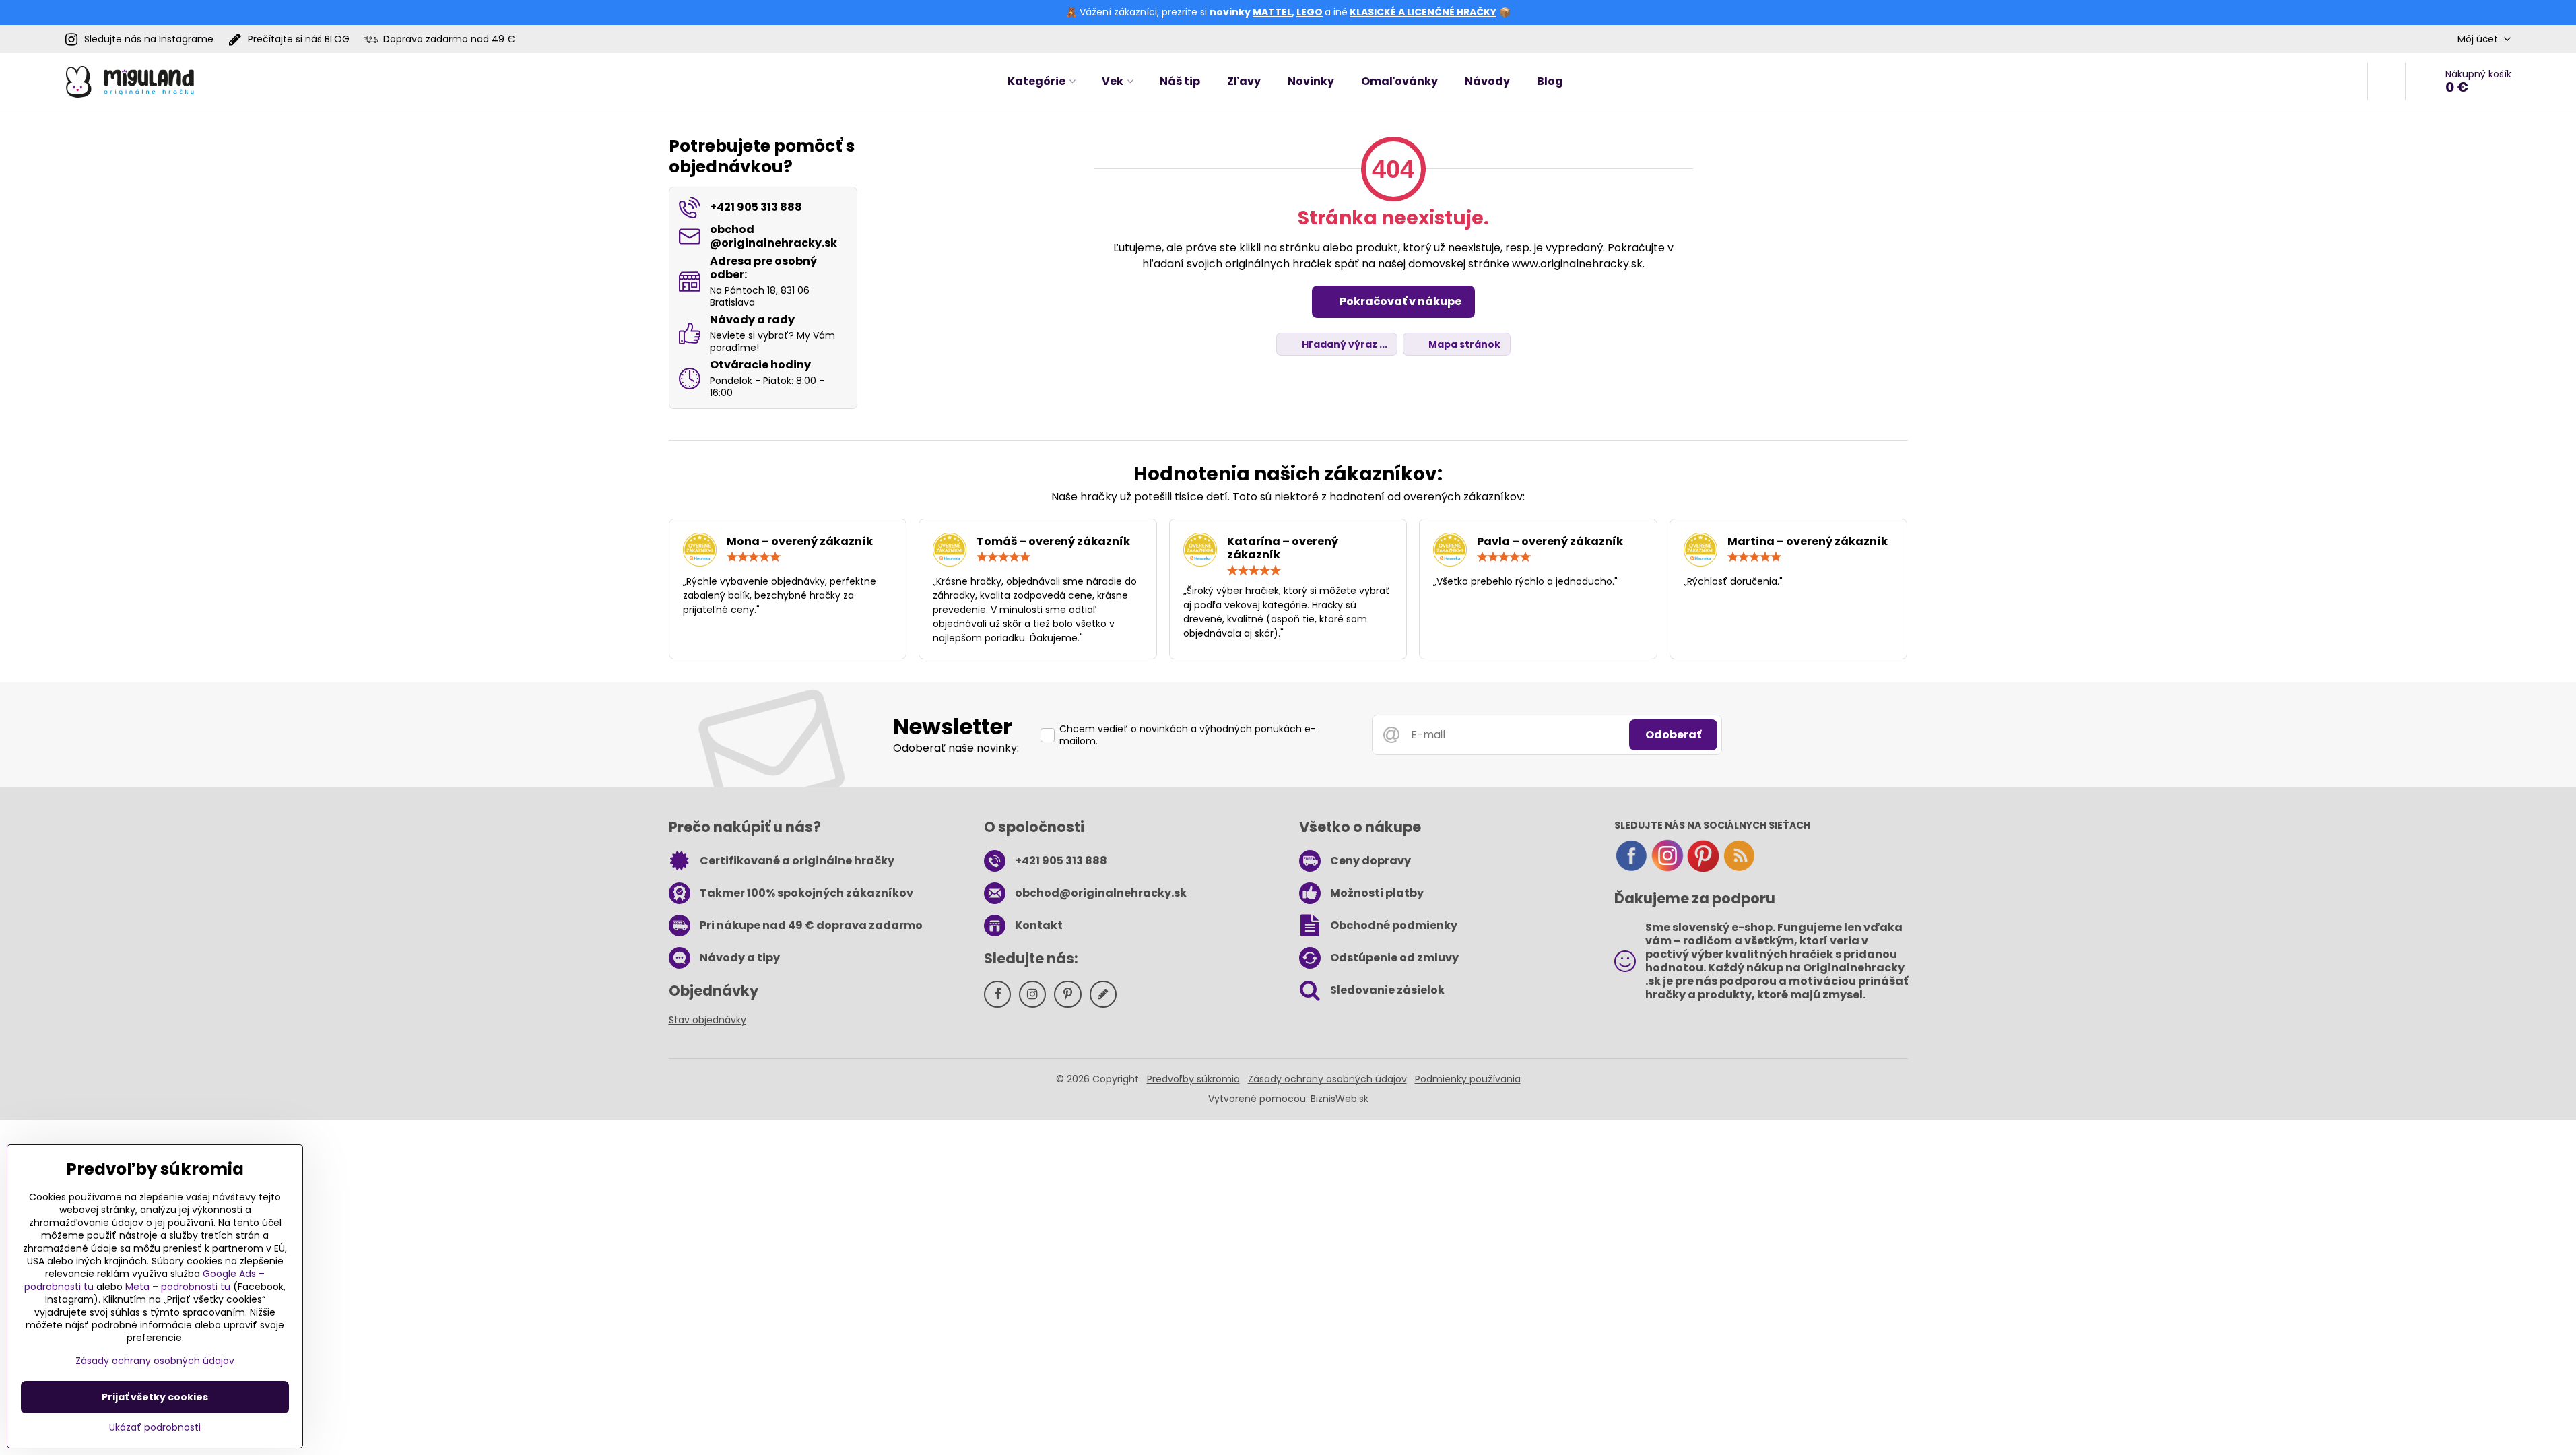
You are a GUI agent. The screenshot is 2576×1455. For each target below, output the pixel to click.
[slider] (754, 557)
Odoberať (1673, 735)
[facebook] (1631, 869)
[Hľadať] (2386, 82)
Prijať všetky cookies (155, 1397)
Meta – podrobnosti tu (178, 1287)
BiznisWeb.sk (1340, 1099)
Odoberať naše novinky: (956, 748)
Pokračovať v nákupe (1399, 301)
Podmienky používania (1468, 1079)
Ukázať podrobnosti (155, 1428)
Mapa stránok (1463, 344)
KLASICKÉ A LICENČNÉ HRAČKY (1423, 12)
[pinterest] (1703, 869)
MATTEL (1272, 12)
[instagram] (1667, 869)
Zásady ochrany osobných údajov (1327, 1079)
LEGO (1310, 12)
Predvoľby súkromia (1193, 1079)
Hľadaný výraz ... (1344, 344)
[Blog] (1739, 869)
